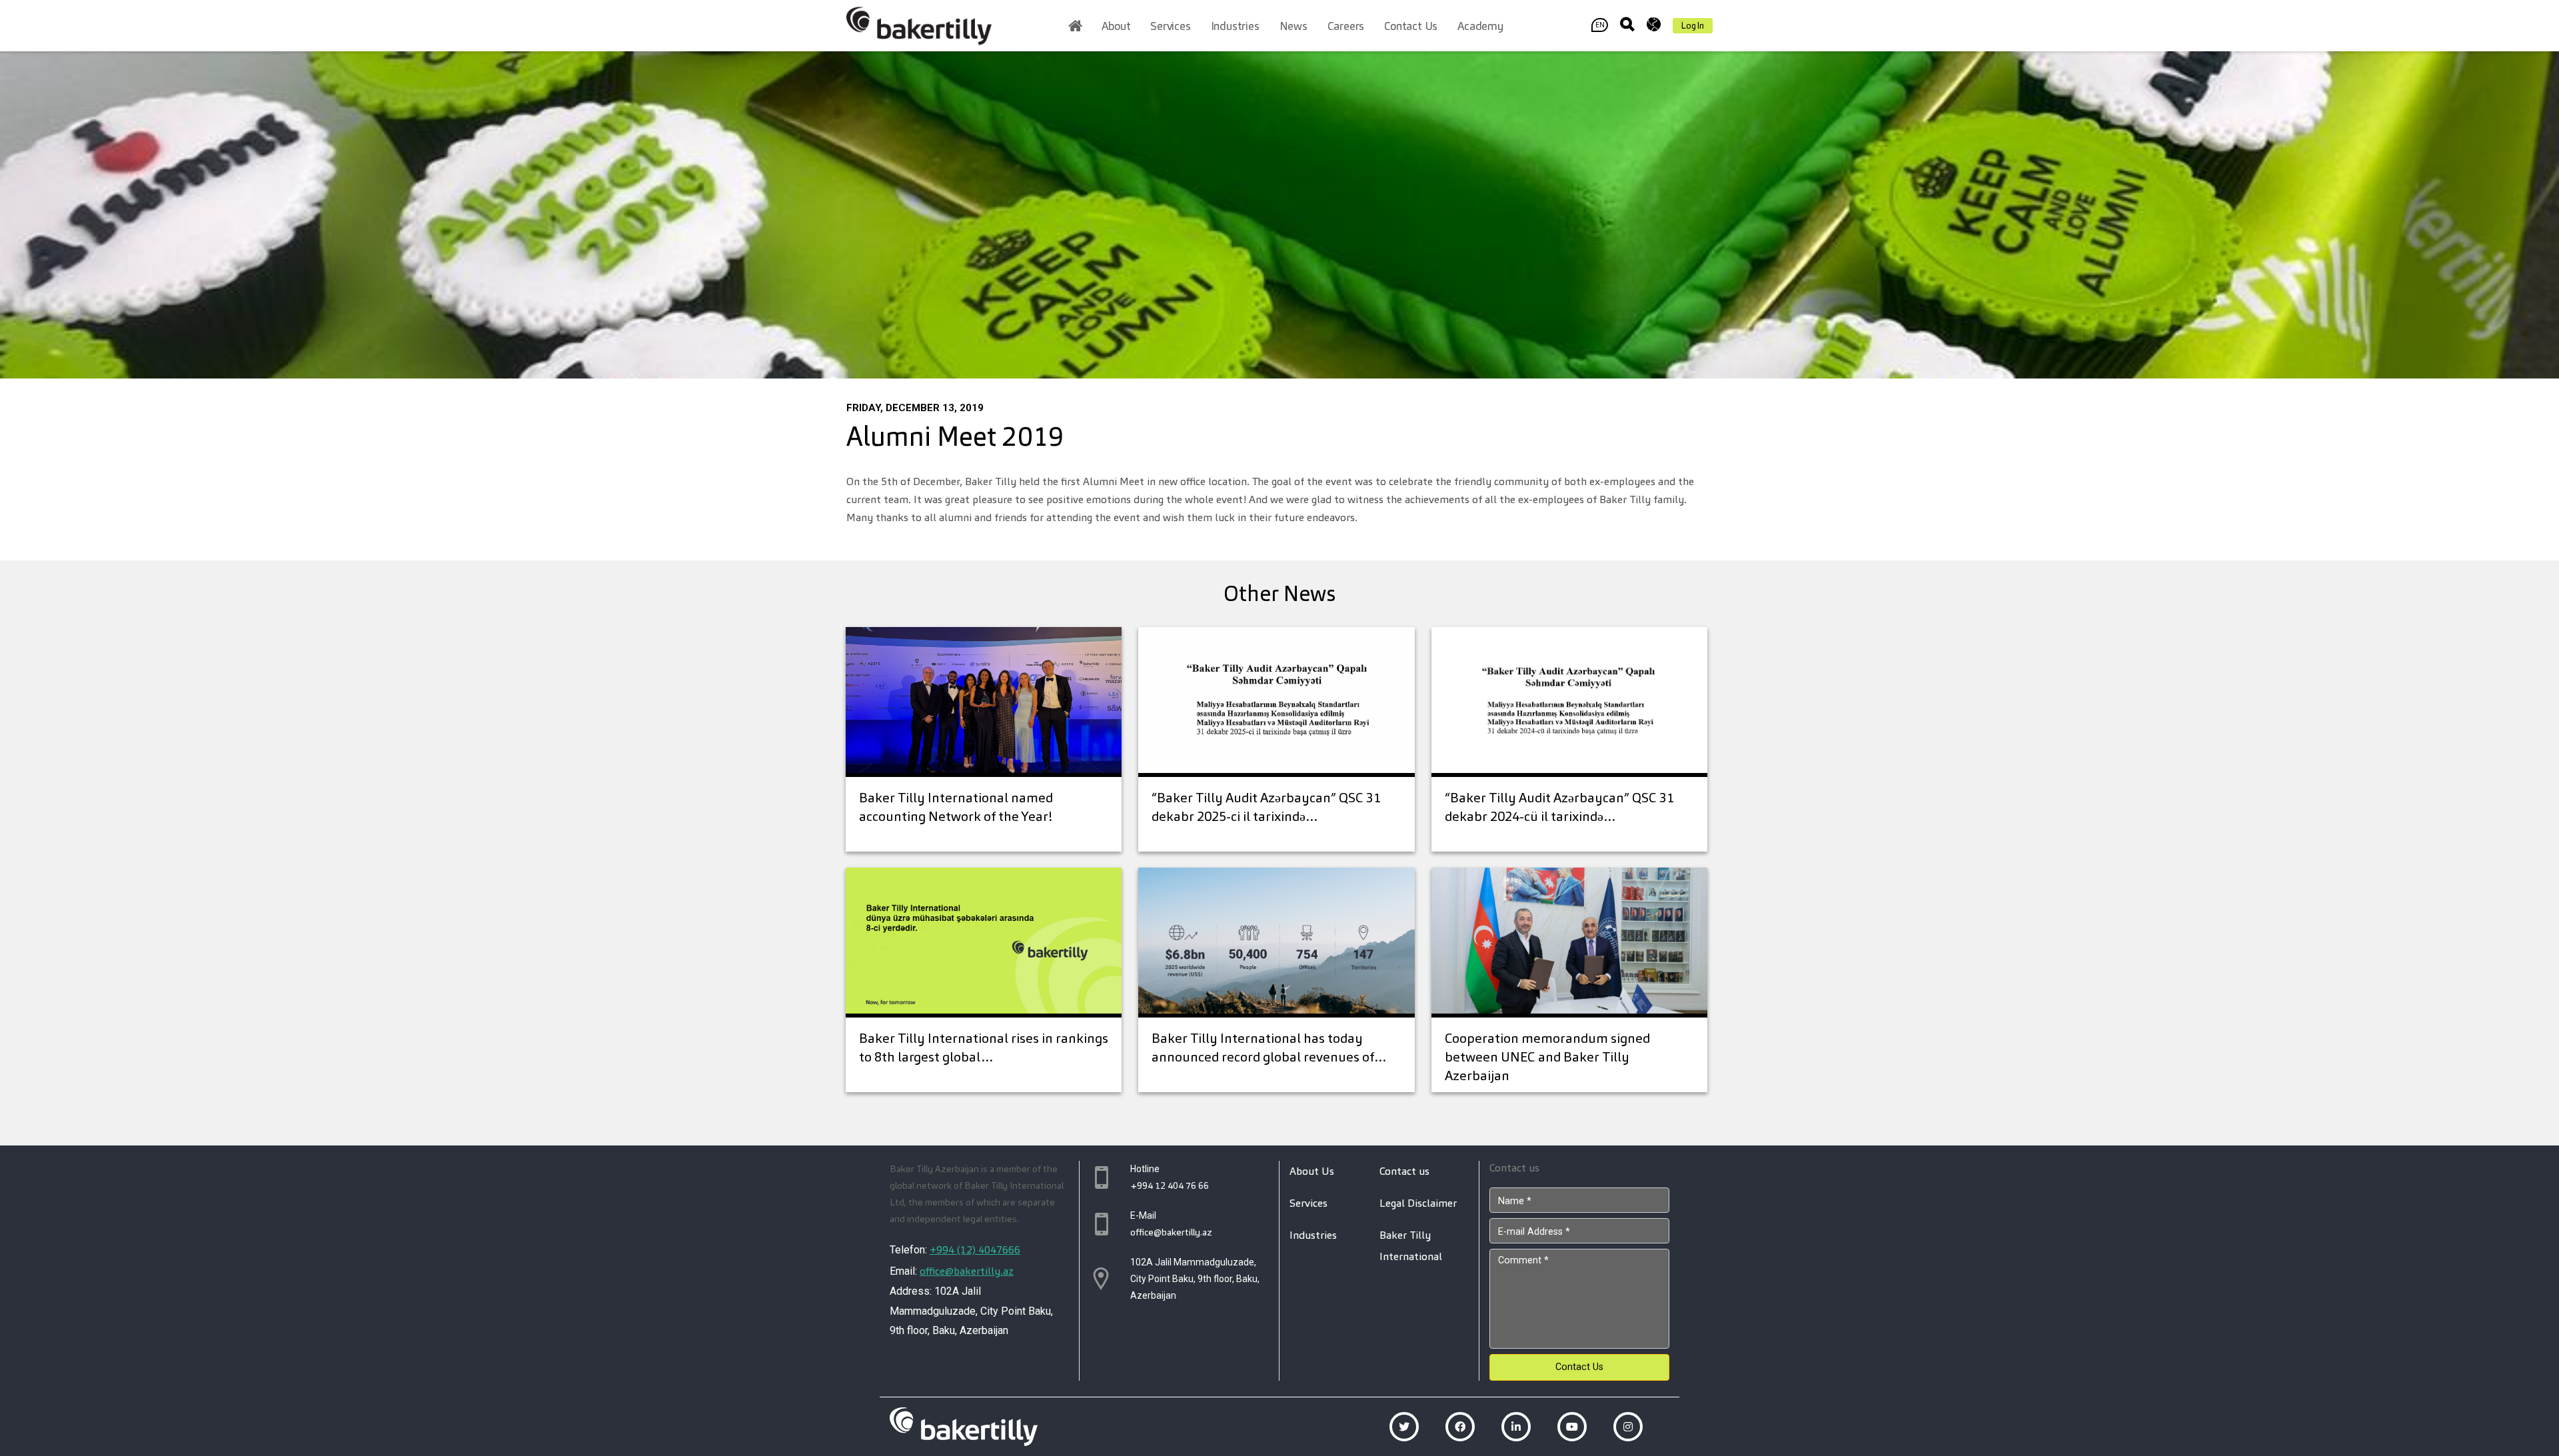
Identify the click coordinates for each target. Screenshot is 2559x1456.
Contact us (1411, 26)
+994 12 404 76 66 (1170, 1185)
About (1116, 26)
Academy (1480, 26)
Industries (1235, 26)
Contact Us (1579, 1367)
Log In (1693, 26)
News (1293, 26)
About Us (1312, 1171)
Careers (1346, 26)
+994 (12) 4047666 (975, 1250)
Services (1170, 26)
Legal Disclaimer (1418, 1203)
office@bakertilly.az (967, 1271)
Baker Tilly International (1411, 1246)
